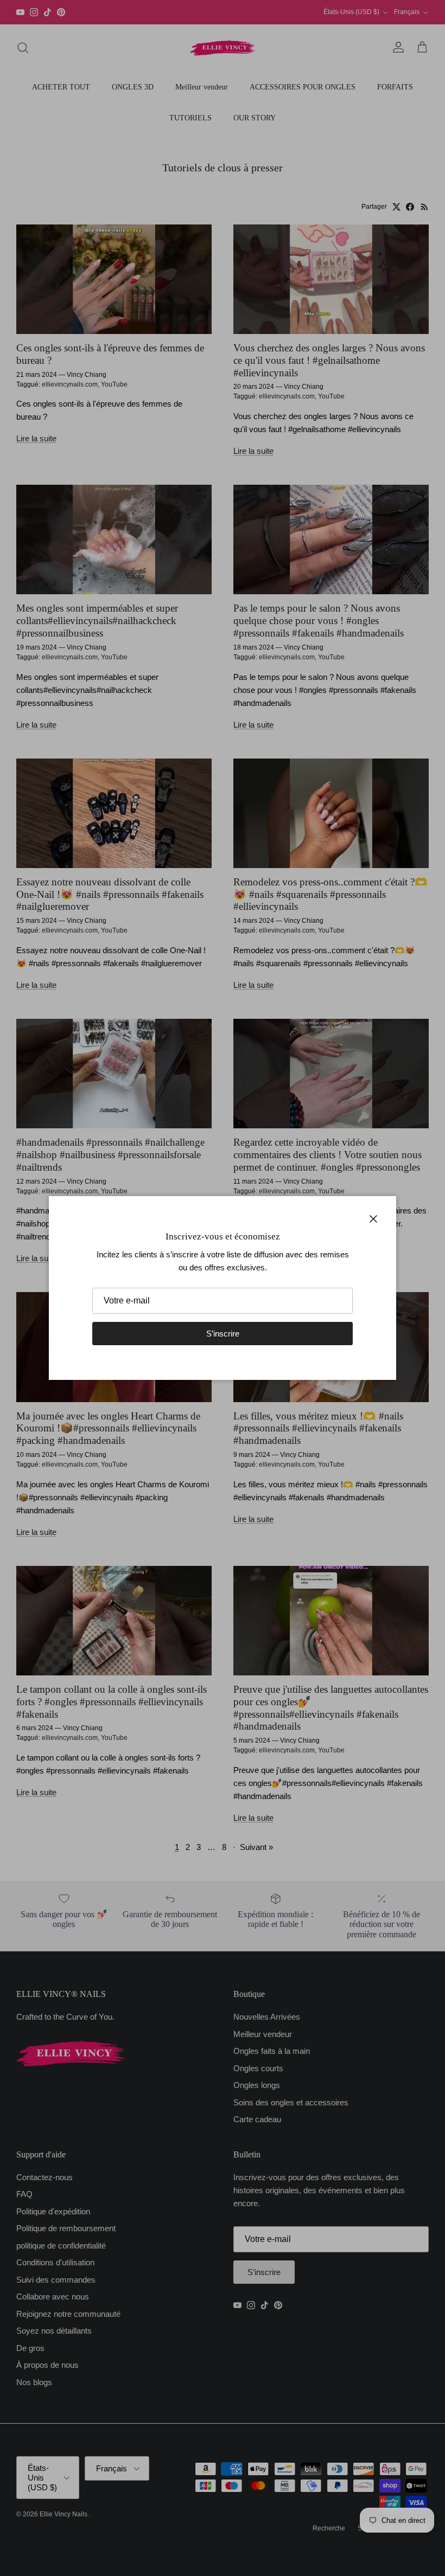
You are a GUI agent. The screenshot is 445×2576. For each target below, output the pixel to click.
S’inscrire (223, 1334)
